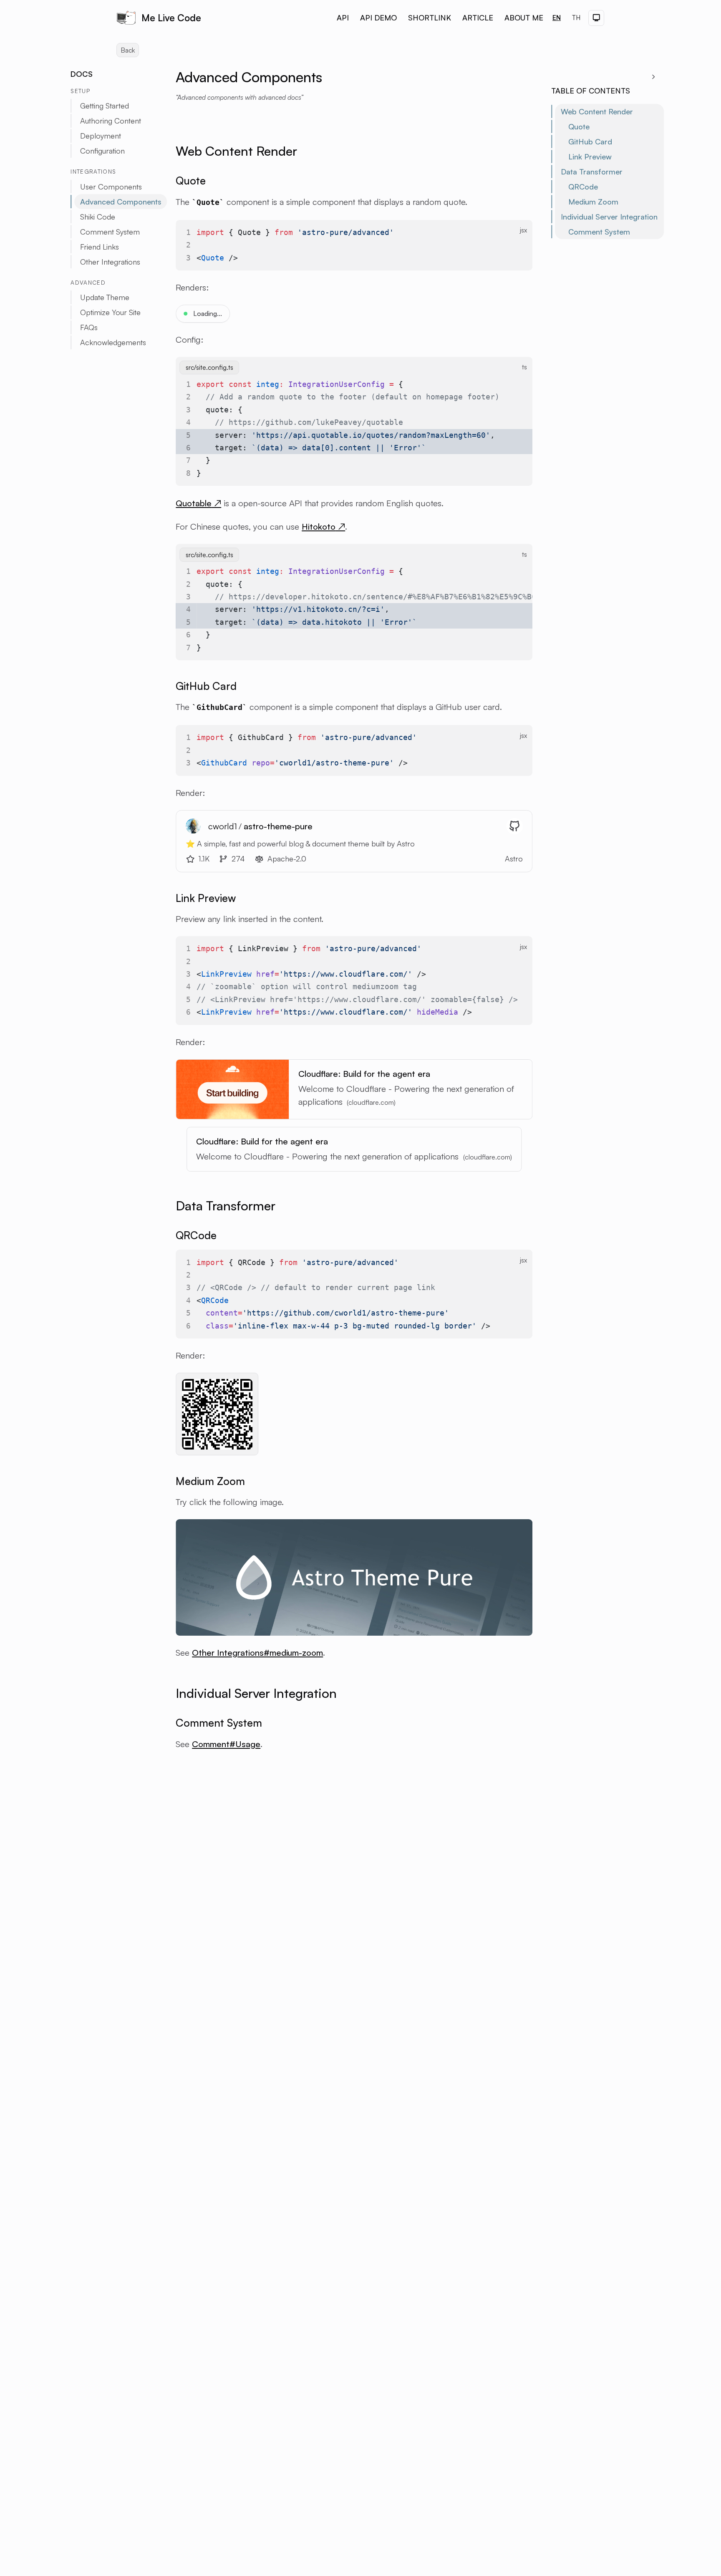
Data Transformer (592, 172)
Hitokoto (323, 527)
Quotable (198, 503)
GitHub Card (590, 141)
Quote (579, 126)
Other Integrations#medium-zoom (257, 1653)
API (343, 18)
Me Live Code (171, 18)
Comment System (599, 232)
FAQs (89, 327)
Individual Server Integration (609, 217)
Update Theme (105, 297)
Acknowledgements (113, 342)
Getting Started (105, 106)
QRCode (583, 187)
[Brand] (126, 18)
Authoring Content (111, 121)
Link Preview (590, 157)
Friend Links (100, 247)
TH (576, 18)
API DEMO (378, 18)
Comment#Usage (226, 1744)
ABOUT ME (524, 18)
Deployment (101, 136)
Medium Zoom (593, 202)
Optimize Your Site (110, 312)
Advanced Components (121, 202)
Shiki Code (98, 217)
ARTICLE (478, 18)
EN (557, 18)
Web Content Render (597, 111)
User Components (111, 187)
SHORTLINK (430, 18)
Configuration (102, 151)
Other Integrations (110, 262)
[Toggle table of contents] (654, 77)
